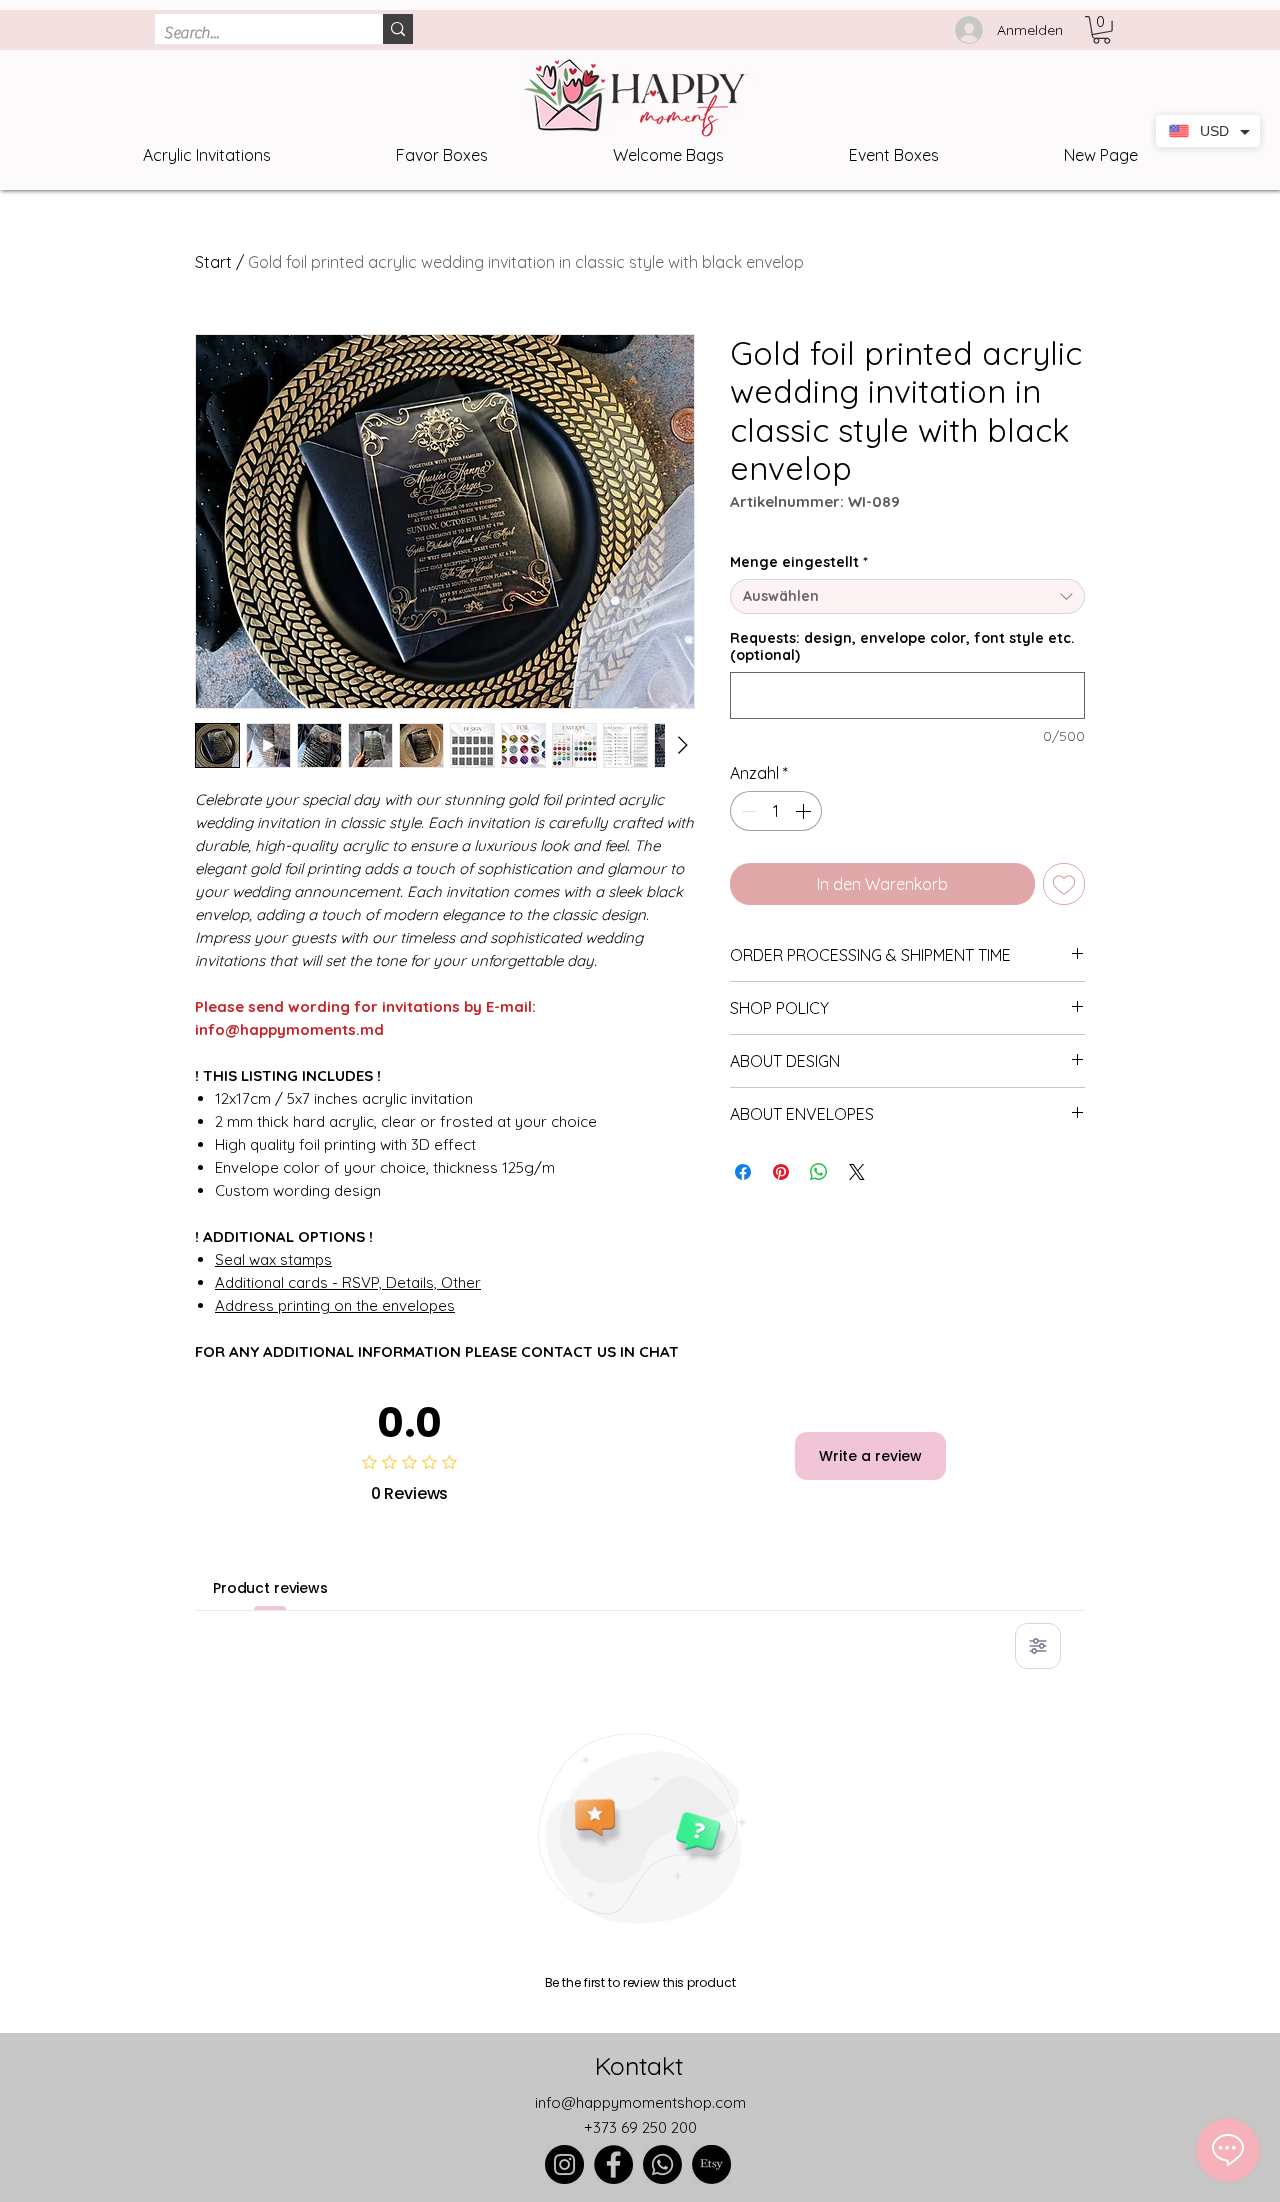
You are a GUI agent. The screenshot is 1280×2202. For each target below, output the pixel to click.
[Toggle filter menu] (1038, 1646)
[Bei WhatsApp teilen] (819, 1172)
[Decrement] (747, 811)
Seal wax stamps (273, 1259)
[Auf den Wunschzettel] (1064, 884)
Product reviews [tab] (270, 1588)
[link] (1101, 30)
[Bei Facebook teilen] (743, 1172)
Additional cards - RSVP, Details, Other (348, 1282)
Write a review (870, 1456)
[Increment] (805, 811)
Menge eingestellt (799, 562)
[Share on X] (857, 1172)
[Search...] (398, 29)
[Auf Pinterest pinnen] (781, 1172)
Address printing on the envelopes (335, 1305)
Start (213, 262)
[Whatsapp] (662, 2164)
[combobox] (907, 596)
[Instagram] (564, 2164)
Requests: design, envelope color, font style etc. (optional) (902, 647)
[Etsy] (711, 2164)
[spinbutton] (776, 811)
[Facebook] (613, 2164)
